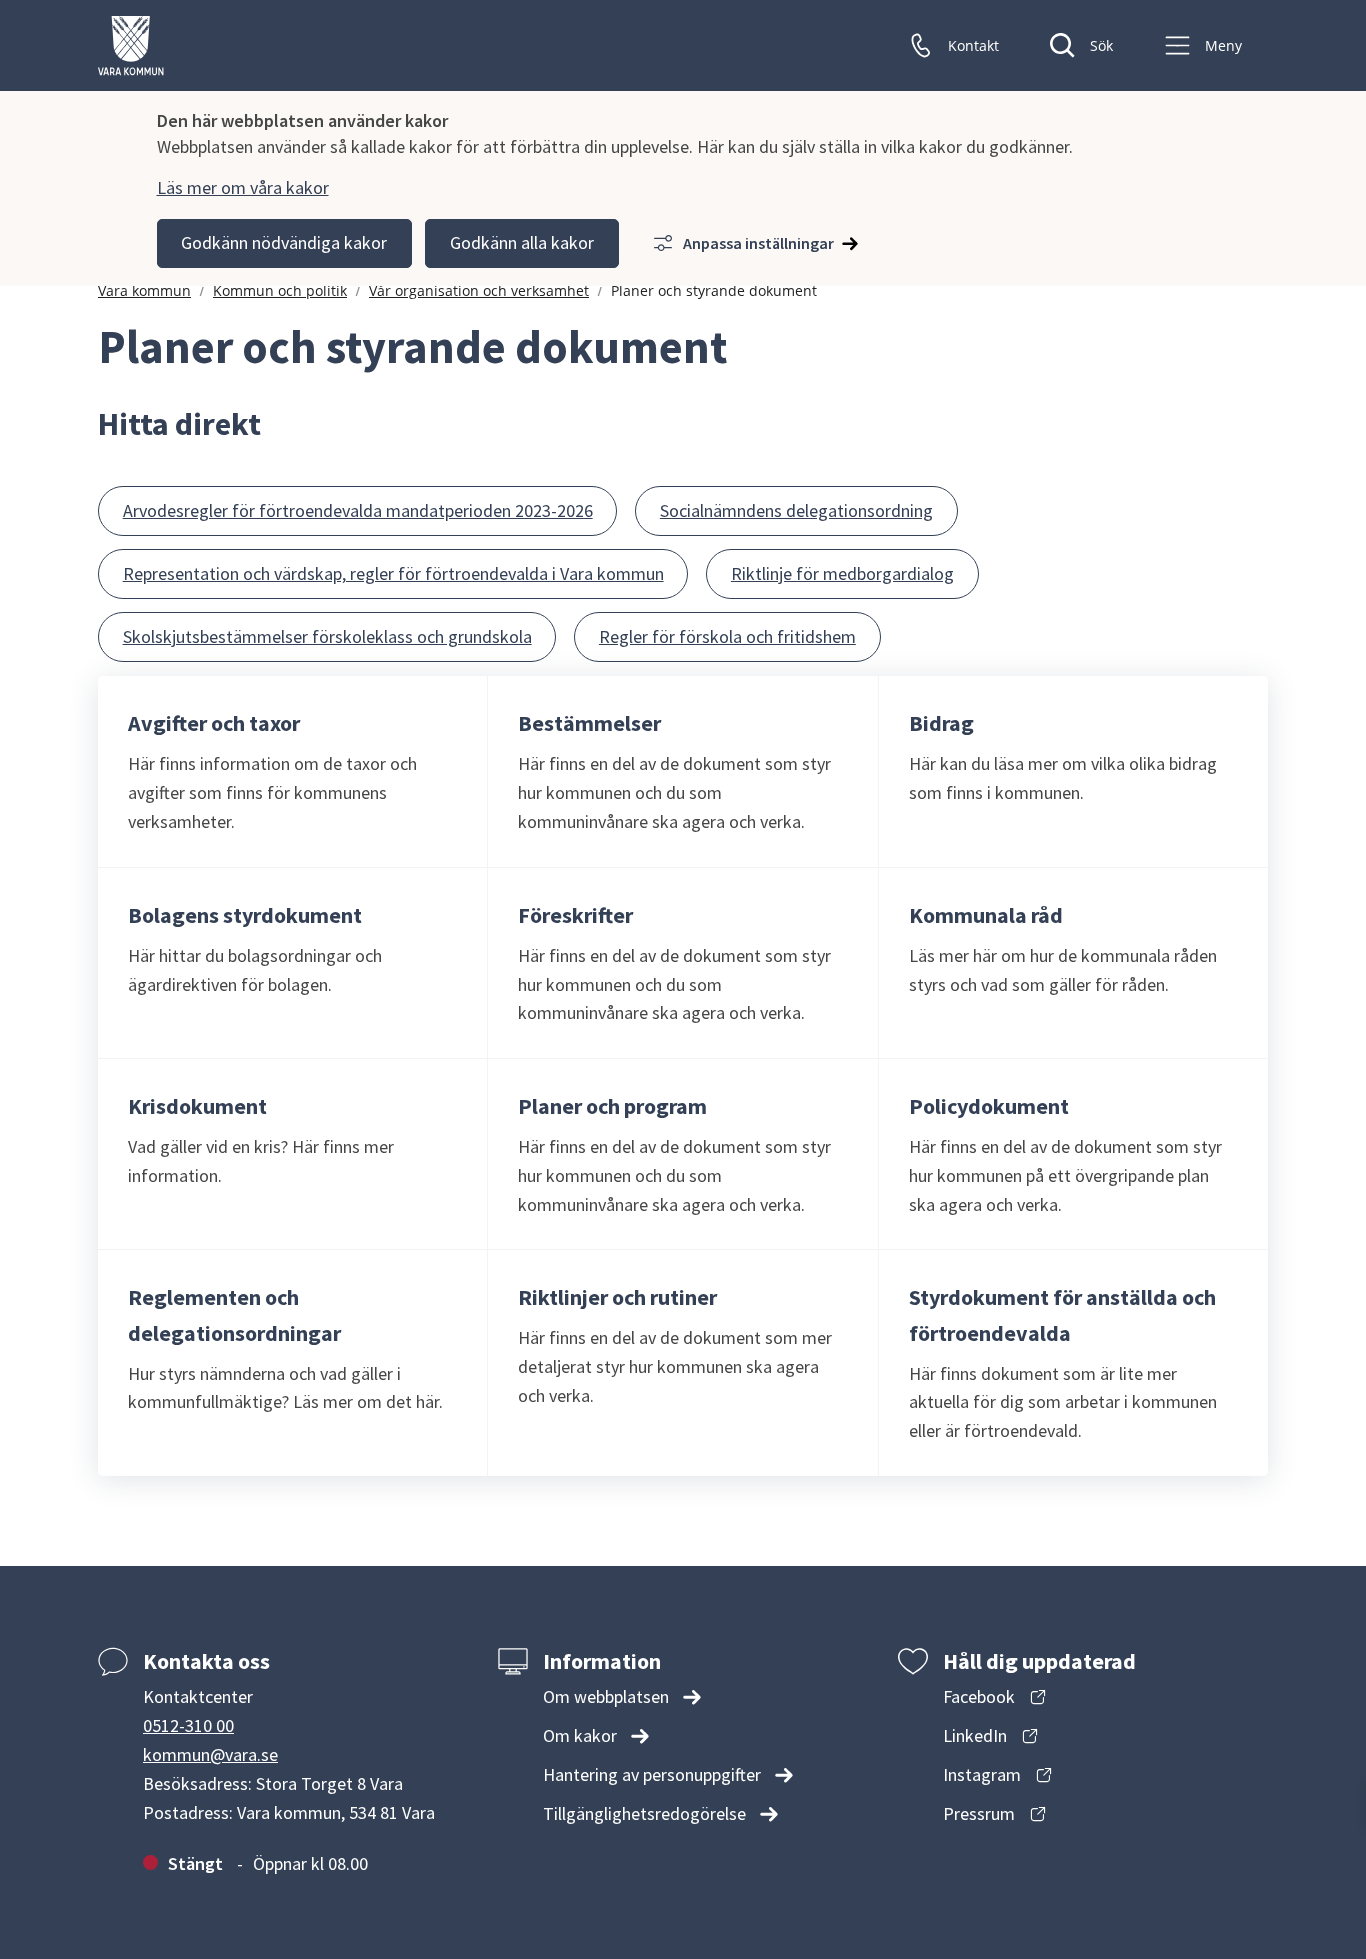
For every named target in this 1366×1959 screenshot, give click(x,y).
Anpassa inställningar (758, 243)
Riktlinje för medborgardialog (842, 573)
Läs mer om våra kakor (243, 187)
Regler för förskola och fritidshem (727, 636)
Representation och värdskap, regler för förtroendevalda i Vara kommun (393, 573)
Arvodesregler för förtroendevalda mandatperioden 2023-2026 (358, 510)
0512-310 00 (188, 1725)
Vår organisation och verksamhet (479, 290)
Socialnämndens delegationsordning (796, 510)
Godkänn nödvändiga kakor (284, 242)
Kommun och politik (280, 290)
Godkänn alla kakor (522, 242)
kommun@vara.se (210, 1754)
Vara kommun (144, 290)
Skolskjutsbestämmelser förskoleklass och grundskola (327, 636)
